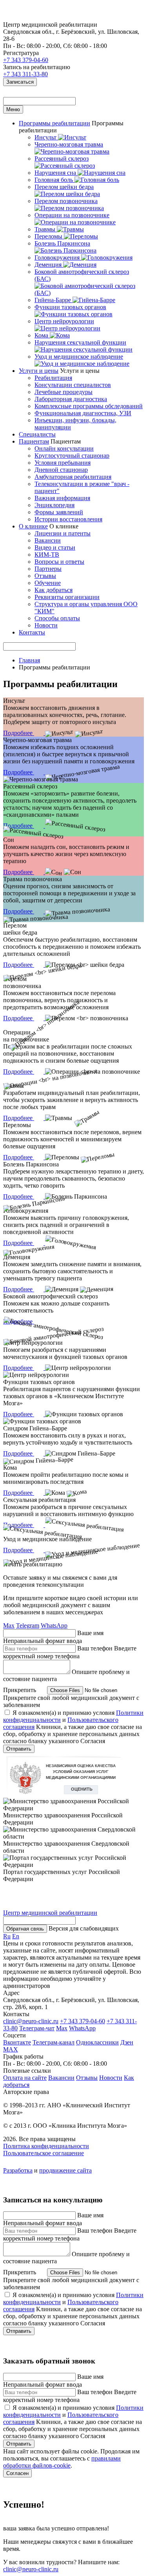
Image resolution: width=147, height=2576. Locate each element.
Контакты (32, 632)
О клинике (33, 526)
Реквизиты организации (67, 597)
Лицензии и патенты (63, 533)
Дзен (127, 2042)
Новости (46, 625)
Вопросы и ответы (59, 562)
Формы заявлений (59, 512)
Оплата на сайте (25, 2078)
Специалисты (37, 434)
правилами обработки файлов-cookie (62, 2462)
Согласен (17, 2473)
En (16, 1936)
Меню (13, 109)
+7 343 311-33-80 (25, 74)
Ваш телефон (95, 1648)
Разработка (18, 2170)
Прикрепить (20, 1690)
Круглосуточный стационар (72, 456)
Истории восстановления (68, 519)
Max (9, 1625)
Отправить (19, 1749)
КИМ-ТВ (47, 555)
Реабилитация (53, 378)
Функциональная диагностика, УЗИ (83, 413)
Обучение (48, 583)
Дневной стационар (61, 470)
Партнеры (48, 569)
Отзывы (45, 576)
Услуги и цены (39, 371)
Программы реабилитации (54, 123)
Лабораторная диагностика (71, 399)
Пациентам (34, 441)
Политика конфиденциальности (46, 2146)
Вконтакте (17, 2042)
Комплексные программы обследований (89, 406)
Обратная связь (25, 1929)
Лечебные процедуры (64, 392)
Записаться (20, 82)
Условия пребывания (63, 463)
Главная (29, 660)
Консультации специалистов (73, 385)
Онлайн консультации (64, 448)
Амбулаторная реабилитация (73, 477)
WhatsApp (54, 1625)
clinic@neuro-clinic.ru (31, 2021)
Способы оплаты (57, 618)
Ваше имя (90, 1633)
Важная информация (62, 498)
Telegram (28, 1625)
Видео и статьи (55, 547)
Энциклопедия (54, 505)
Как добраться (54, 590)
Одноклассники (97, 2042)
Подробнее (19, 733)
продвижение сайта (65, 2170)
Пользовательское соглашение (44, 2153)
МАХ (11, 2049)
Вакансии (48, 540)
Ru (7, 1936)
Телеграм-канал (54, 2042)
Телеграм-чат (37, 2028)
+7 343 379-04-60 (26, 60)
